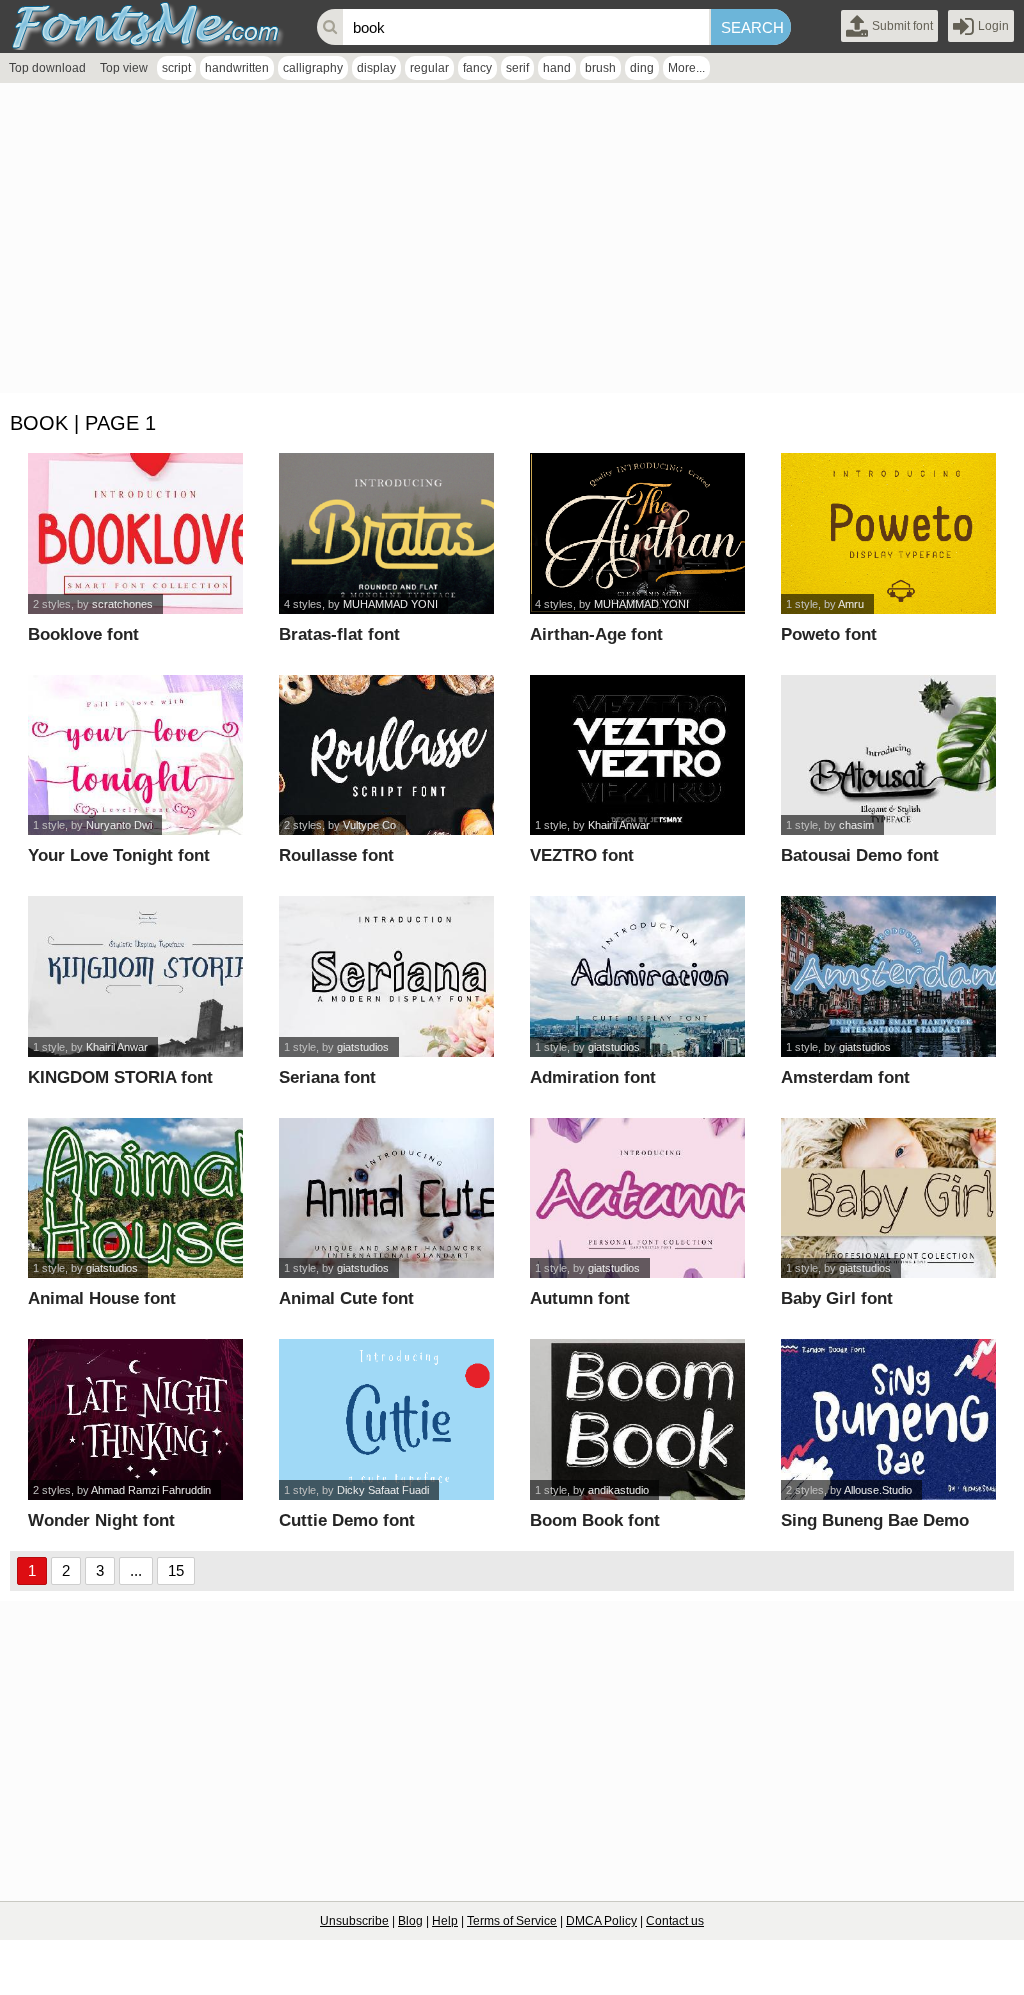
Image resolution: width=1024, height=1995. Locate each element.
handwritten (237, 68)
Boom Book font (595, 1520)
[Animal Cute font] (387, 1198)
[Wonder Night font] (136, 1419)
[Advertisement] (512, 243)
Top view (124, 68)
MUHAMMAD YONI (390, 604)
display (376, 68)
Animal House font (102, 1298)
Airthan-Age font (596, 634)
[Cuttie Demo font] (387, 1419)
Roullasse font (336, 855)
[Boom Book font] (638, 1419)
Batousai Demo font (860, 855)
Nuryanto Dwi (119, 825)
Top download (47, 68)
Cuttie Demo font (347, 1520)
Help (445, 1921)
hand (557, 68)
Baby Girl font (837, 1298)
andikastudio (618, 1490)
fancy (477, 68)
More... (686, 68)
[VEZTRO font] (638, 755)
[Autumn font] (638, 1198)
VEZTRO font (582, 855)
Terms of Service (512, 1921)
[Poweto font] (889, 533)
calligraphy (313, 68)
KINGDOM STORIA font (120, 1077)
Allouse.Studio (878, 1490)
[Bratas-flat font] (387, 533)
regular (429, 68)
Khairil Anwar (619, 825)
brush (600, 68)
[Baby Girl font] (889, 1198)
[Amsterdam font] (889, 976)
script (176, 68)
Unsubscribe (354, 1921)
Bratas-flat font (339, 634)
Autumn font (580, 1298)
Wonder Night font (101, 1520)
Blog (410, 1921)
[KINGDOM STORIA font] (136, 976)
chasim (856, 825)
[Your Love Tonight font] (136, 755)
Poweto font (829, 634)
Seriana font (327, 1077)
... (136, 1570)
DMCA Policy (601, 1921)
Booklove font (83, 634)
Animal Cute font (346, 1298)
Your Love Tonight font (119, 855)
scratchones (122, 604)
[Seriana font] (387, 976)
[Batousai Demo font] (889, 755)
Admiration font (593, 1077)
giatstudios (363, 1047)
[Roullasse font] (387, 755)
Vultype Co (369, 825)
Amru (851, 604)
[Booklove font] (136, 533)
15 (176, 1570)
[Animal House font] (136, 1198)
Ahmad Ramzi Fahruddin (151, 1490)
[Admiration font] (638, 976)
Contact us (675, 1921)
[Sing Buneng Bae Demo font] (889, 1419)
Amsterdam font (845, 1077)
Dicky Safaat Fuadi (383, 1490)
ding (642, 68)
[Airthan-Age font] (638, 533)
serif (517, 68)
